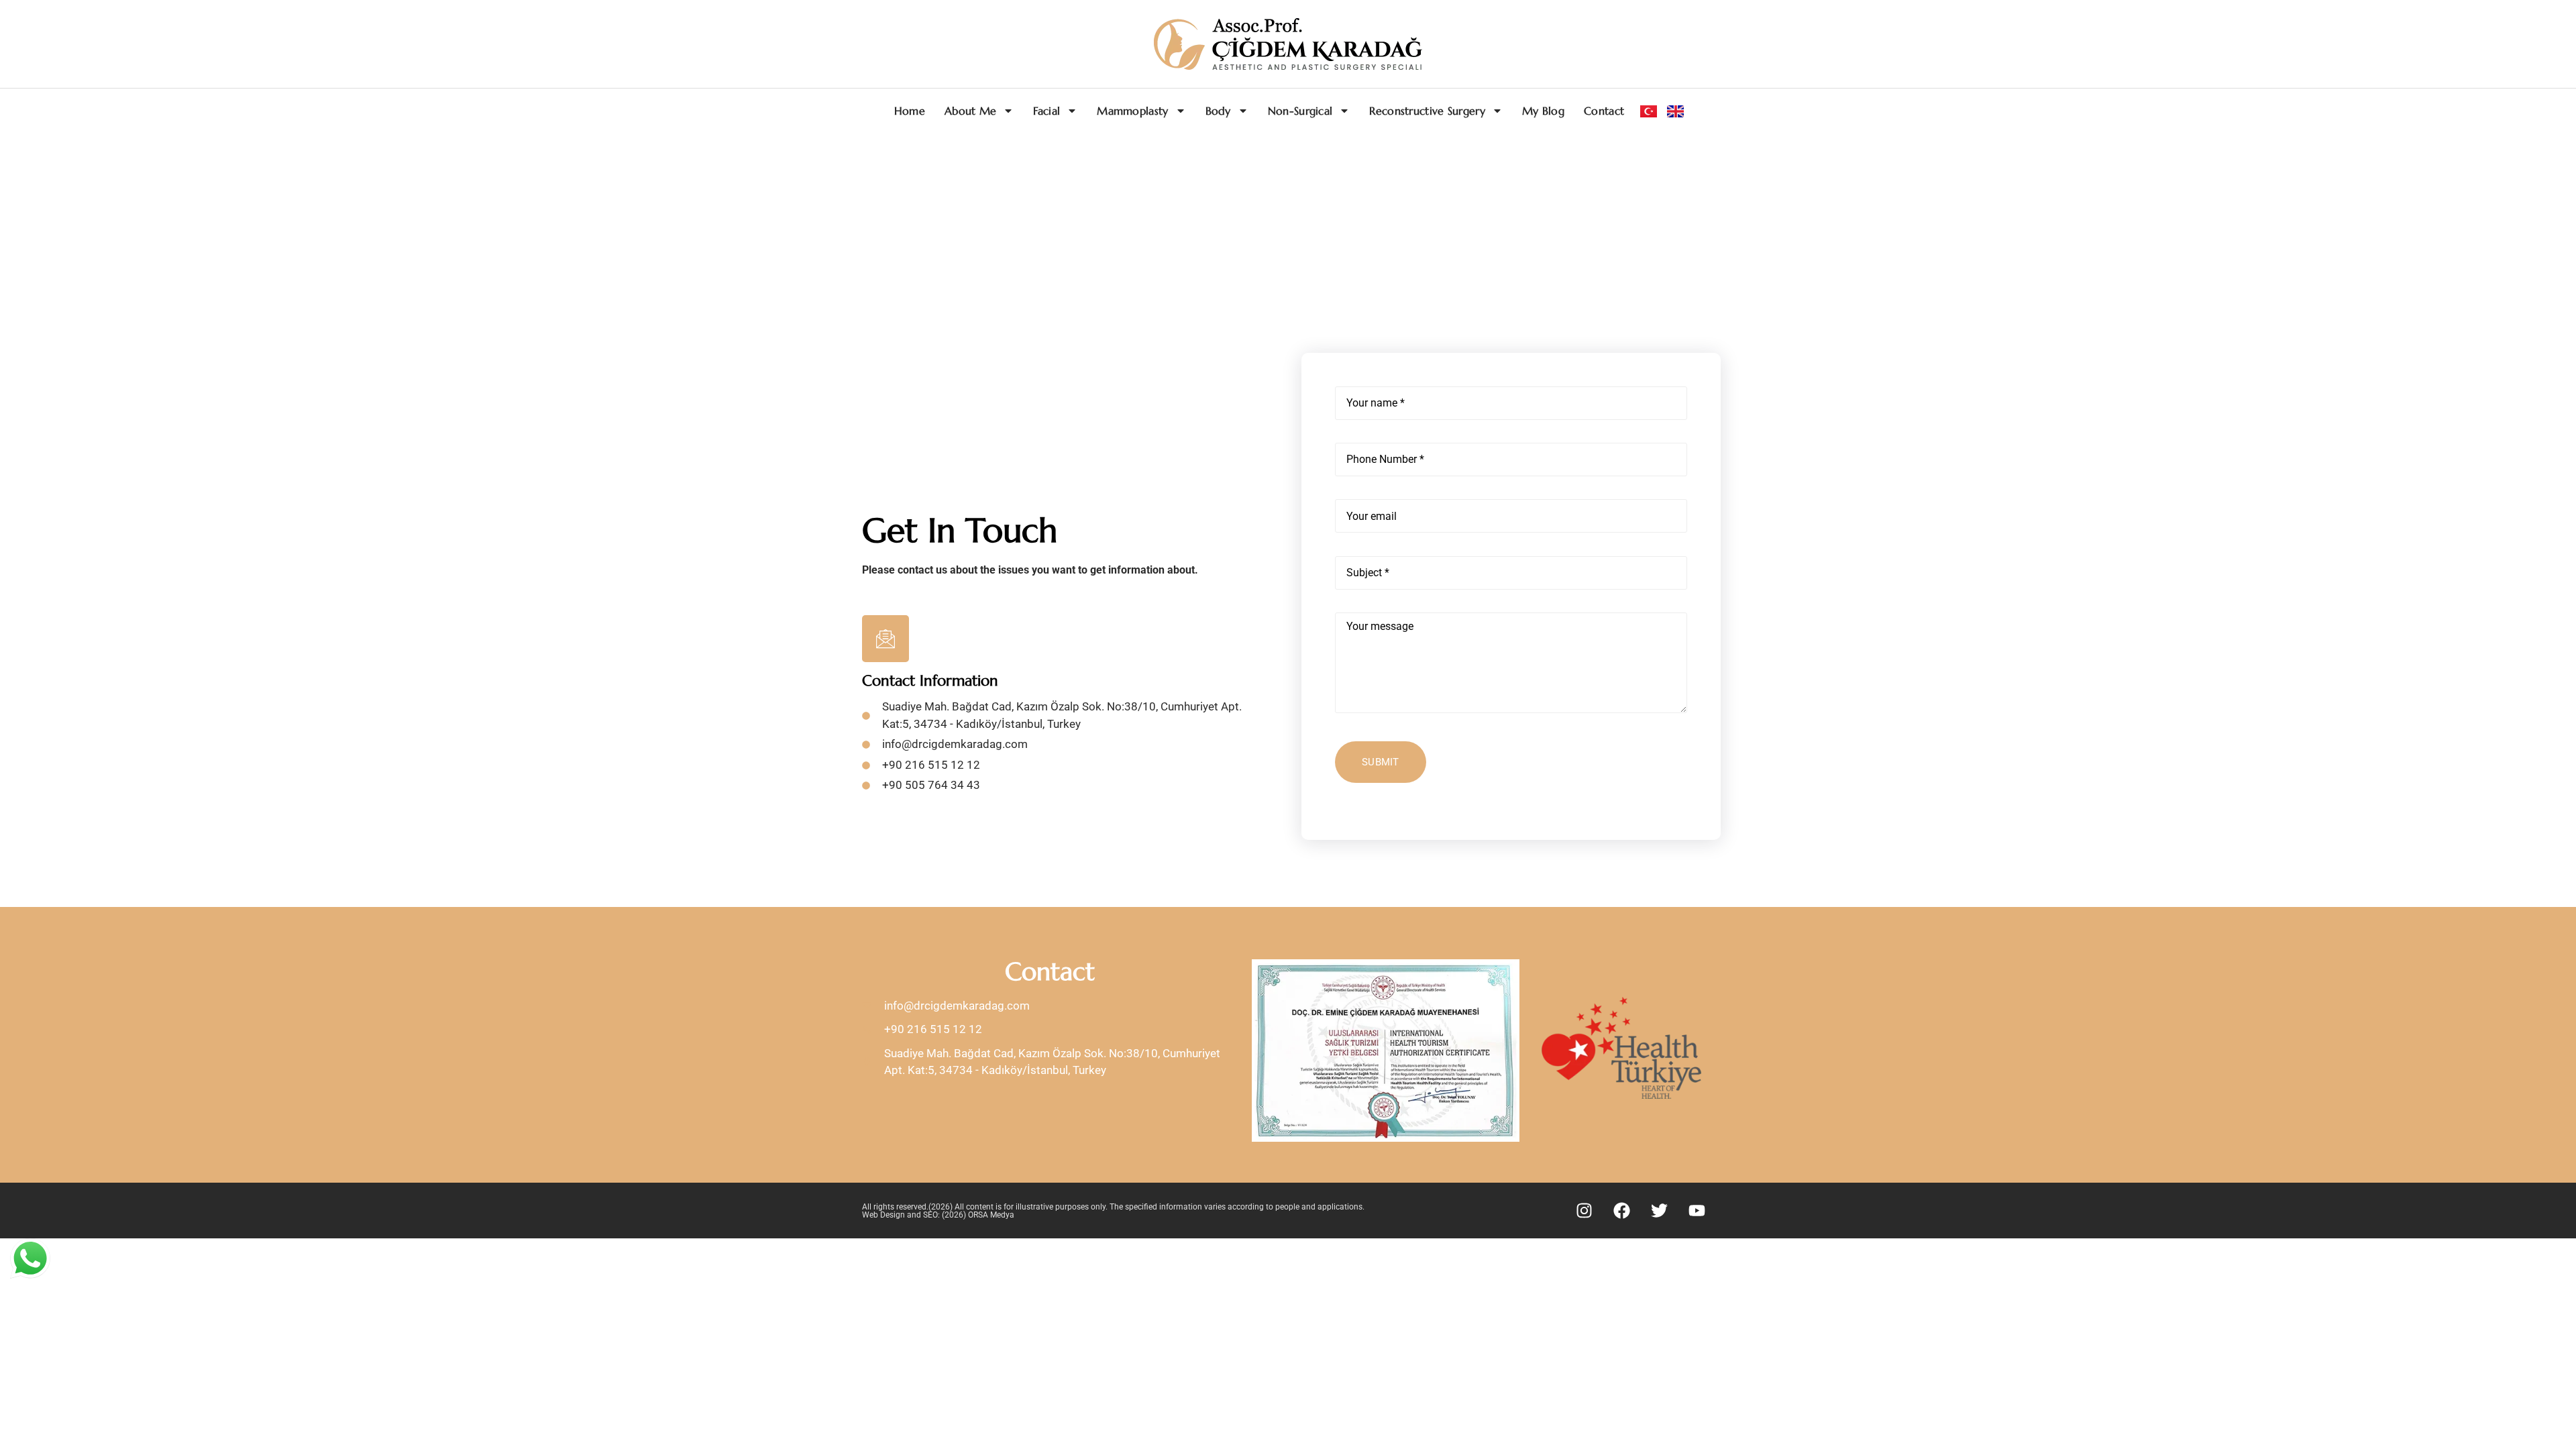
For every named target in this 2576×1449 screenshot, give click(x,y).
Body (1218, 111)
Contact (1604, 111)
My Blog (1543, 111)
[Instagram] (1585, 1211)
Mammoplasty (1132, 111)
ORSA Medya (991, 1215)
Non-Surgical (1300, 111)
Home (910, 111)
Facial (1046, 111)
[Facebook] (1622, 1211)
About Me (970, 111)
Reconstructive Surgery (1427, 111)
